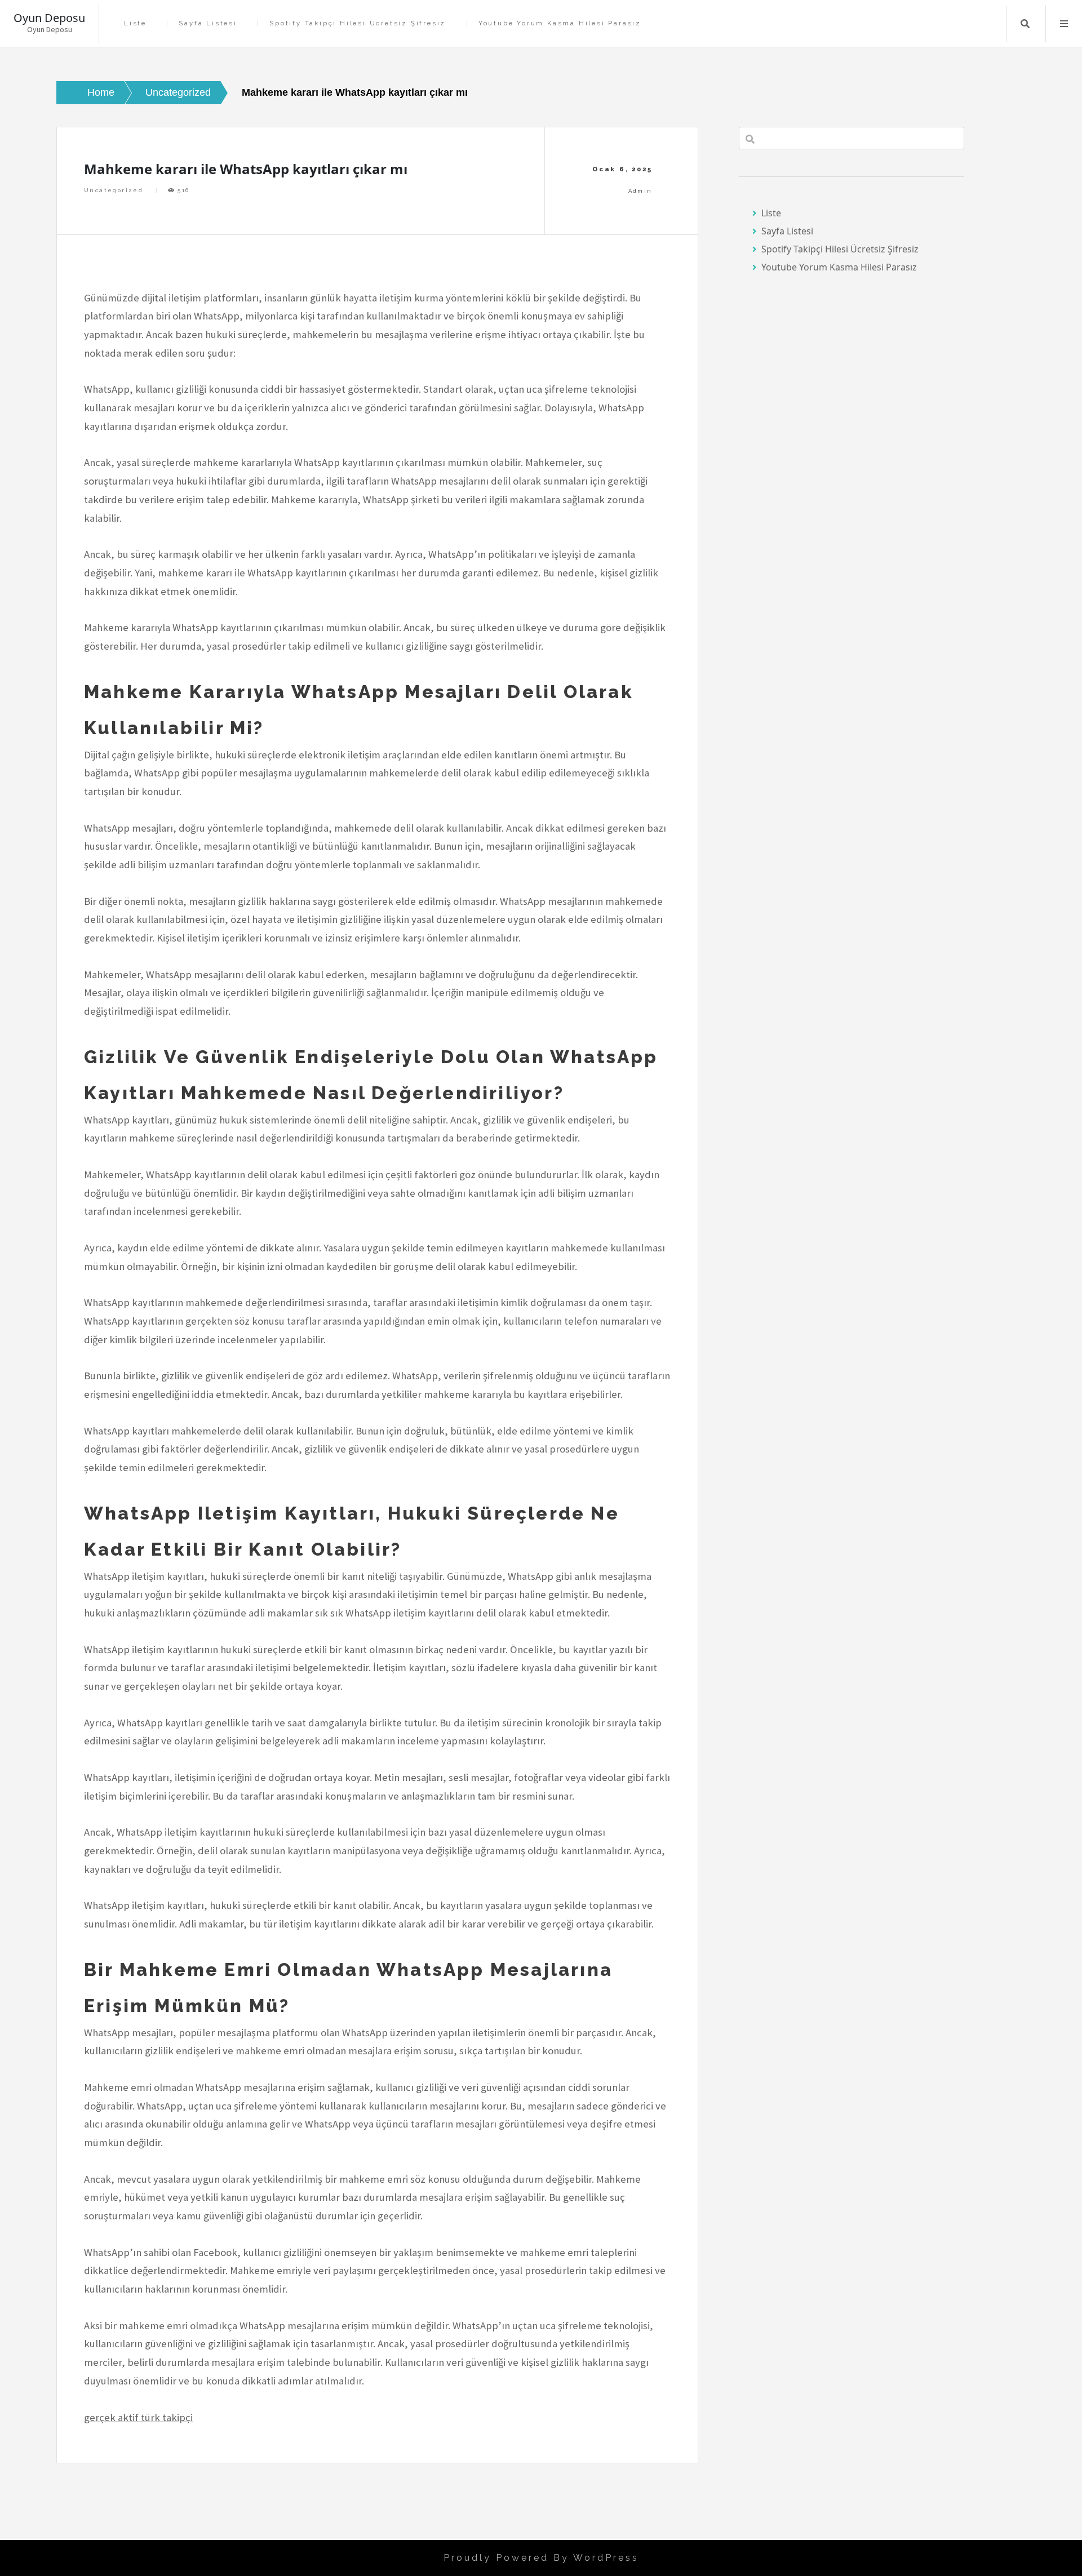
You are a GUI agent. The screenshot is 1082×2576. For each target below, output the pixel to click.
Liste (135, 23)
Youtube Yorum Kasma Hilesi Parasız (560, 23)
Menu (1064, 24)
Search (1025, 24)
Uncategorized (114, 190)
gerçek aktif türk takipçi (138, 2417)
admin (640, 191)
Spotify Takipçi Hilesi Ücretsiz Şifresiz (358, 23)
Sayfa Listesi (208, 23)
